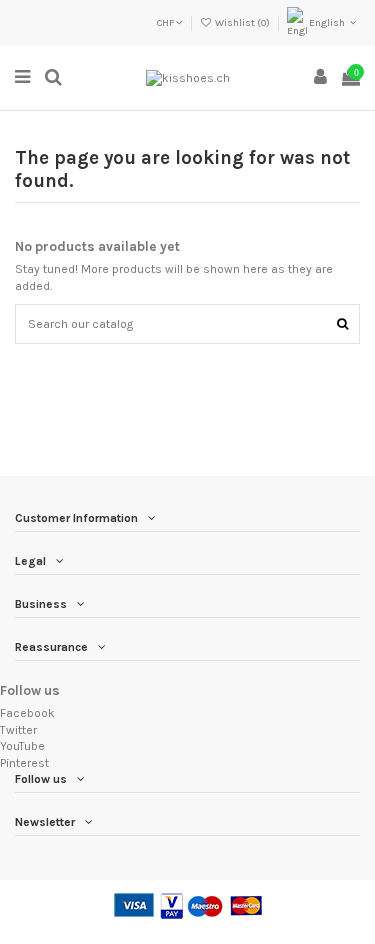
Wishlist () (242, 23)
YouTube (22, 746)
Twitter (18, 730)
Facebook (27, 713)
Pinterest (24, 763)
